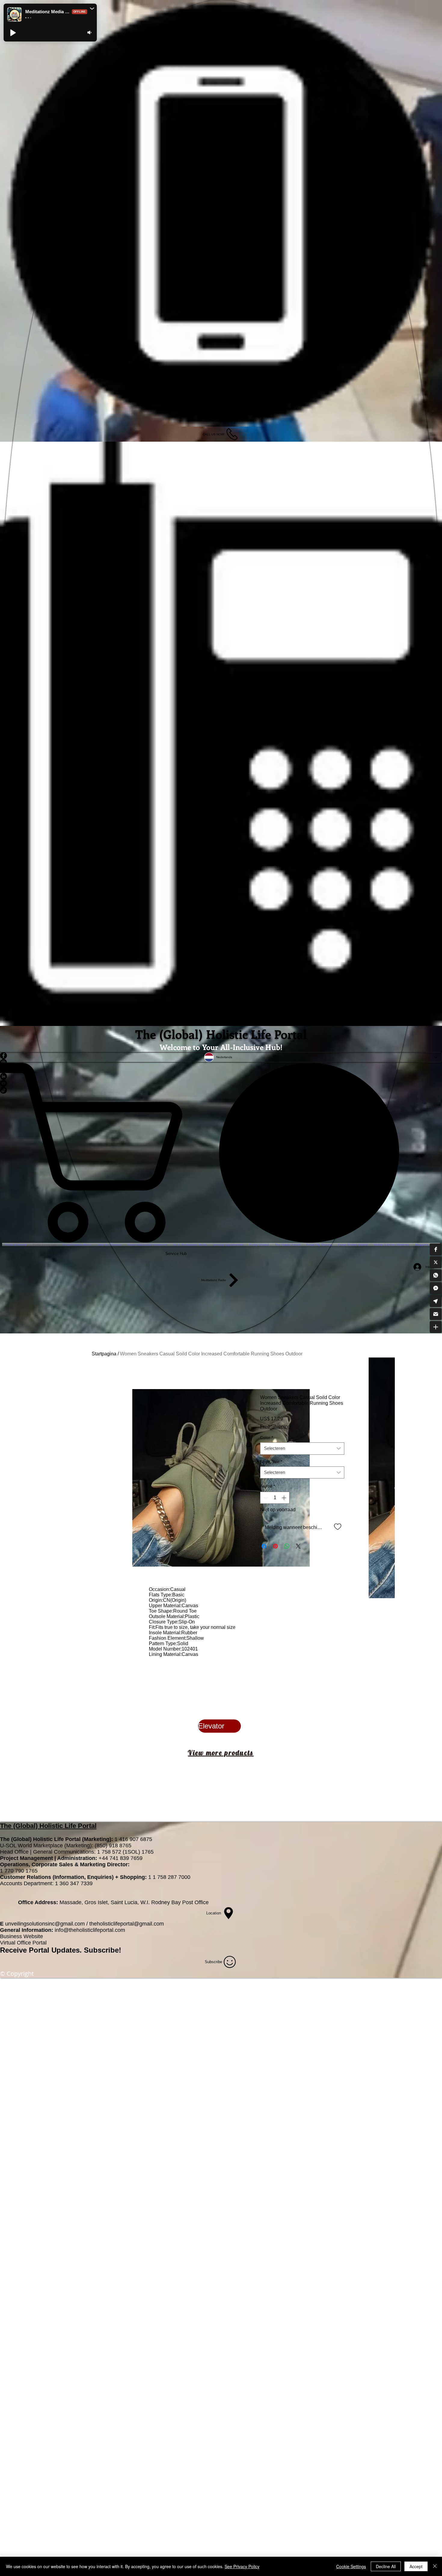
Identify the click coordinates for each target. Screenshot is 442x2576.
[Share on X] (298, 1546)
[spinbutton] (275, 1498)
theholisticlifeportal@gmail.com (127, 1924)
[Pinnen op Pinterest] (275, 1546)
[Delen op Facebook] (264, 1546)
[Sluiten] (435, 2566)
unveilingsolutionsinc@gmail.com (45, 1924)
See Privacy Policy (242, 2566)
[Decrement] (265, 1498)
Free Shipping (275, 1427)
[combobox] (302, 1449)
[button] (436, 1249)
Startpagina (104, 1354)
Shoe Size (271, 1462)
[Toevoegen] (338, 1526)
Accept (416, 2566)
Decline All (386, 2566)
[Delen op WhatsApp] (287, 1546)
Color (267, 1438)
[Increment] (284, 1498)
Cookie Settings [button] (351, 2566)
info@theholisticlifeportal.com (90, 1930)
